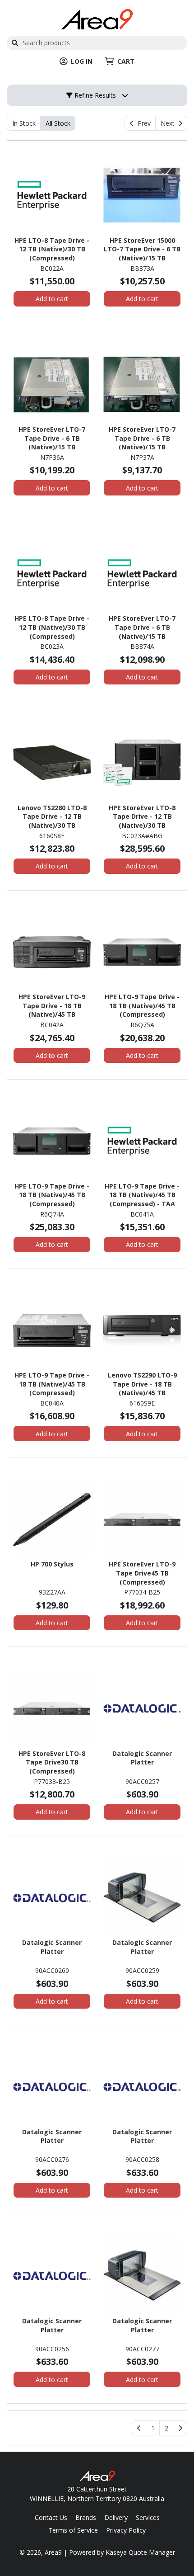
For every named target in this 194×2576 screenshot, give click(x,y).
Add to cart (52, 299)
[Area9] (97, 18)
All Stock (58, 123)
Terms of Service (73, 2530)
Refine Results (94, 95)
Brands (86, 2517)
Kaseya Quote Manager (140, 2552)
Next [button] (169, 123)
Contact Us (51, 2517)
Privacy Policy (126, 2530)
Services (148, 2517)
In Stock (24, 123)
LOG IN (82, 61)
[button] (153, 2428)
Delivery (116, 2517)
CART (126, 61)
